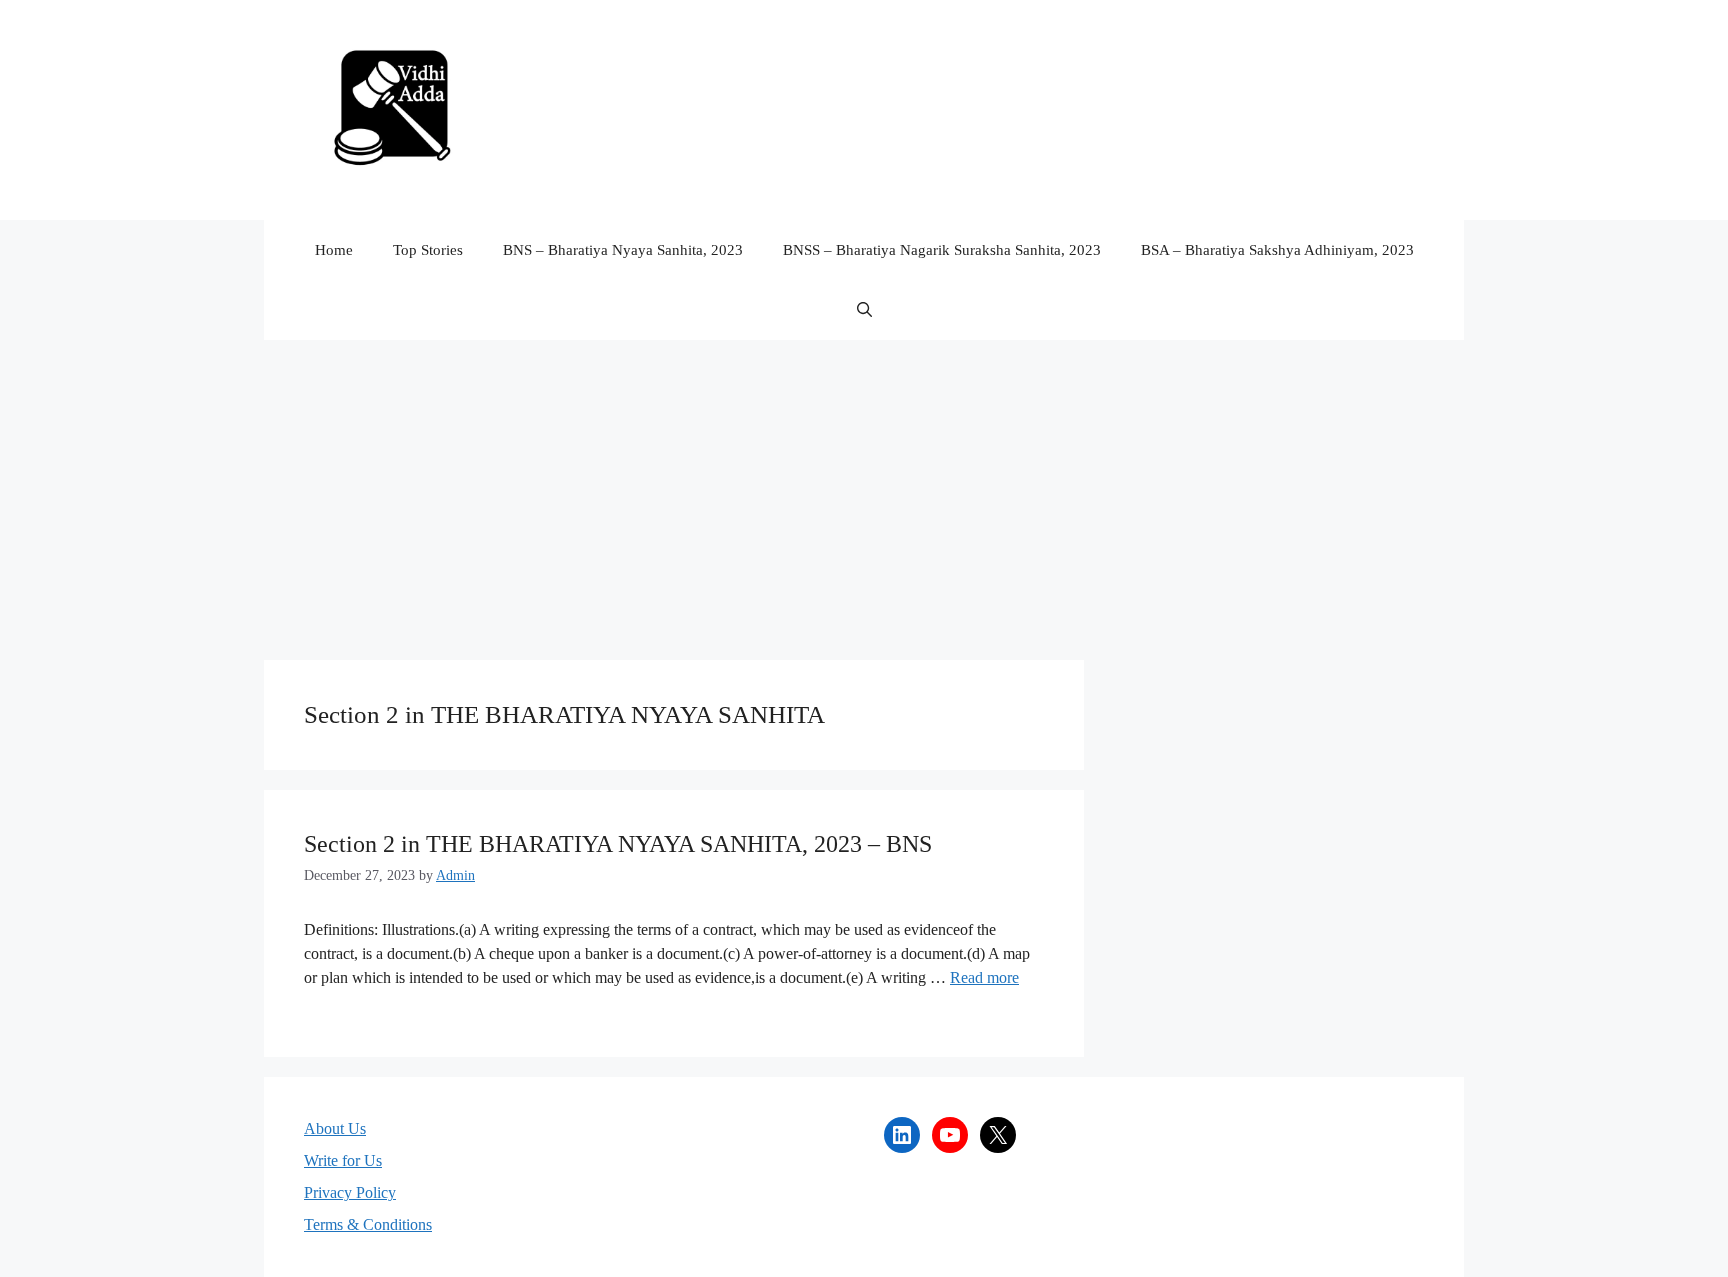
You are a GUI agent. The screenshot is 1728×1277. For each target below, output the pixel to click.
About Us (335, 1128)
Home (334, 250)
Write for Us (343, 1160)
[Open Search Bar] (864, 310)
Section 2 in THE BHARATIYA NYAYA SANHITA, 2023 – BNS (618, 844)
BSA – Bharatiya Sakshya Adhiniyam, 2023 (1277, 250)
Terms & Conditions (368, 1224)
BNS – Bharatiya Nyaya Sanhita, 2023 (623, 250)
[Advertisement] (864, 490)
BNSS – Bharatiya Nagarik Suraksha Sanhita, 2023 (942, 250)
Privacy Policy (350, 1192)
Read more (984, 977)
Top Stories (428, 250)
